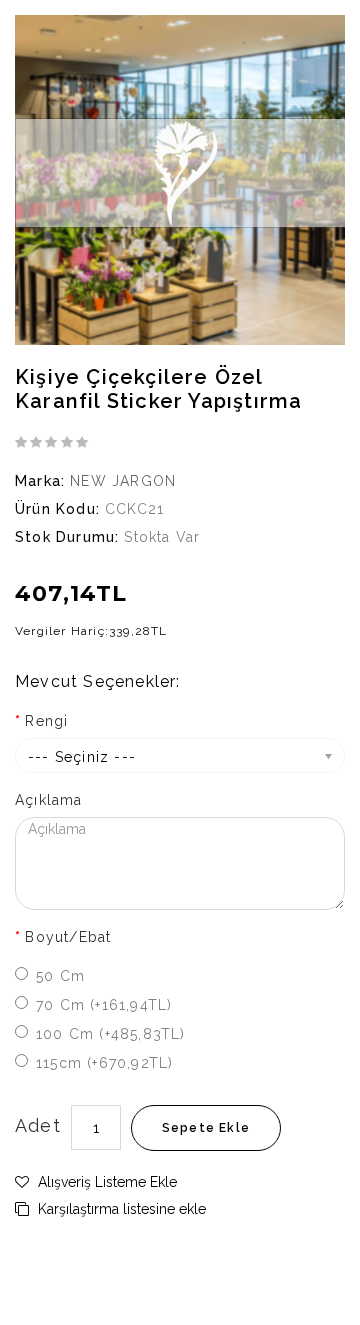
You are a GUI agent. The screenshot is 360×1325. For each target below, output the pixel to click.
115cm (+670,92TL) (104, 1063)
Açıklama (49, 800)
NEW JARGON (123, 481)
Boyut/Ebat (68, 937)
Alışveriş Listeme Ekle (105, 1182)
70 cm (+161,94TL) (104, 1005)
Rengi (46, 721)
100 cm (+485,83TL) (111, 1034)
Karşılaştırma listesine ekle (120, 1209)
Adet (38, 1125)
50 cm (60, 976)
